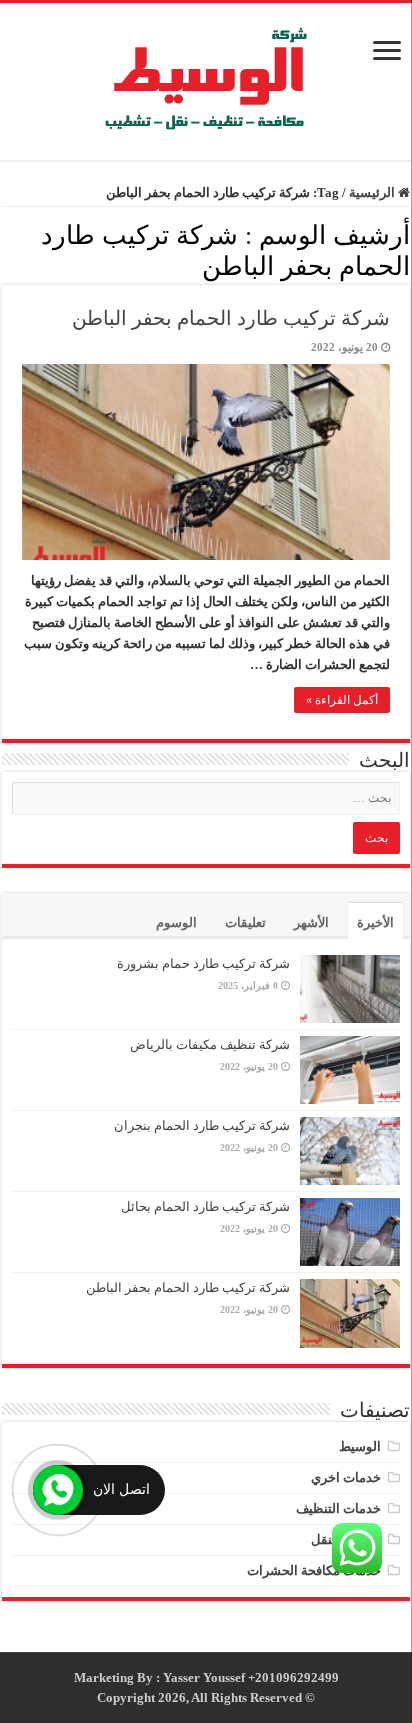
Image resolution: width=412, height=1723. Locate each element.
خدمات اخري (346, 1477)
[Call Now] (58, 1490)
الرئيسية (373, 192)
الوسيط (360, 1446)
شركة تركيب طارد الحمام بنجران (202, 1125)
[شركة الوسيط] (206, 76)
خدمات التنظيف (338, 1508)
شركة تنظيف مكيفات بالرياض (210, 1044)
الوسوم (176, 922)
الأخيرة (375, 922)
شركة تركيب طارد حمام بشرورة (203, 963)
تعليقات (245, 922)
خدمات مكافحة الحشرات (314, 1570)
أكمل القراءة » (342, 700)
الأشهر (311, 922)
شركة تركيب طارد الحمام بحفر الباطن (231, 318)
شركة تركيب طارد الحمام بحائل (205, 1206)
